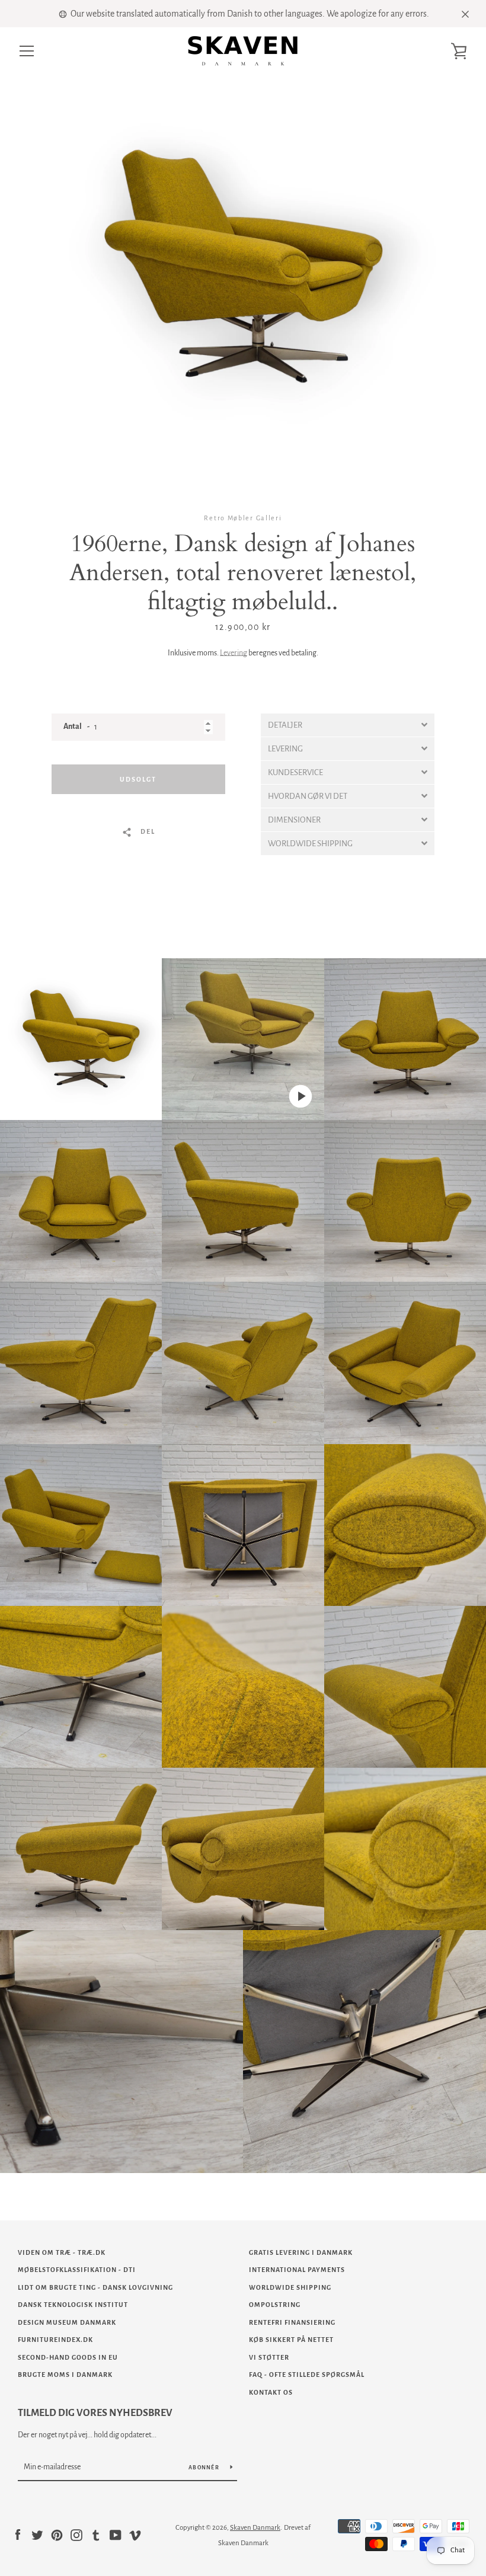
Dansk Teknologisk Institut (73, 2305)
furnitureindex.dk (55, 2340)
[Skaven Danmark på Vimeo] (135, 2535)
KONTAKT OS (271, 2392)
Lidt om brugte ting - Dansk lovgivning (95, 2287)
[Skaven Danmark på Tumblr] (96, 2535)
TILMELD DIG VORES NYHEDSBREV (95, 2413)
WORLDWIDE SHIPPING (290, 2287)
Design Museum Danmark (67, 2322)
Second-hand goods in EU (68, 2357)
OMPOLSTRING (275, 2305)
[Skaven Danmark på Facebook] (18, 2535)
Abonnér (205, 2468)
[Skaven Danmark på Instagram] (76, 2535)
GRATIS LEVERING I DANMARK (301, 2252)
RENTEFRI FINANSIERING (292, 2322)
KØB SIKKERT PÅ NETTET (291, 2340)
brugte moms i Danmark (65, 2375)
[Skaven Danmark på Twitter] (37, 2535)
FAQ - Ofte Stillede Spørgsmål (307, 2375)
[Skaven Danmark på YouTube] (116, 2535)
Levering (234, 653)
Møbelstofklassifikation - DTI (77, 2270)
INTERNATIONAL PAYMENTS (297, 2270)
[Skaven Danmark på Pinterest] (57, 2535)
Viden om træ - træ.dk (62, 2252)
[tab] (348, 725)
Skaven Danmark (255, 2528)
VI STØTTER (269, 2357)
